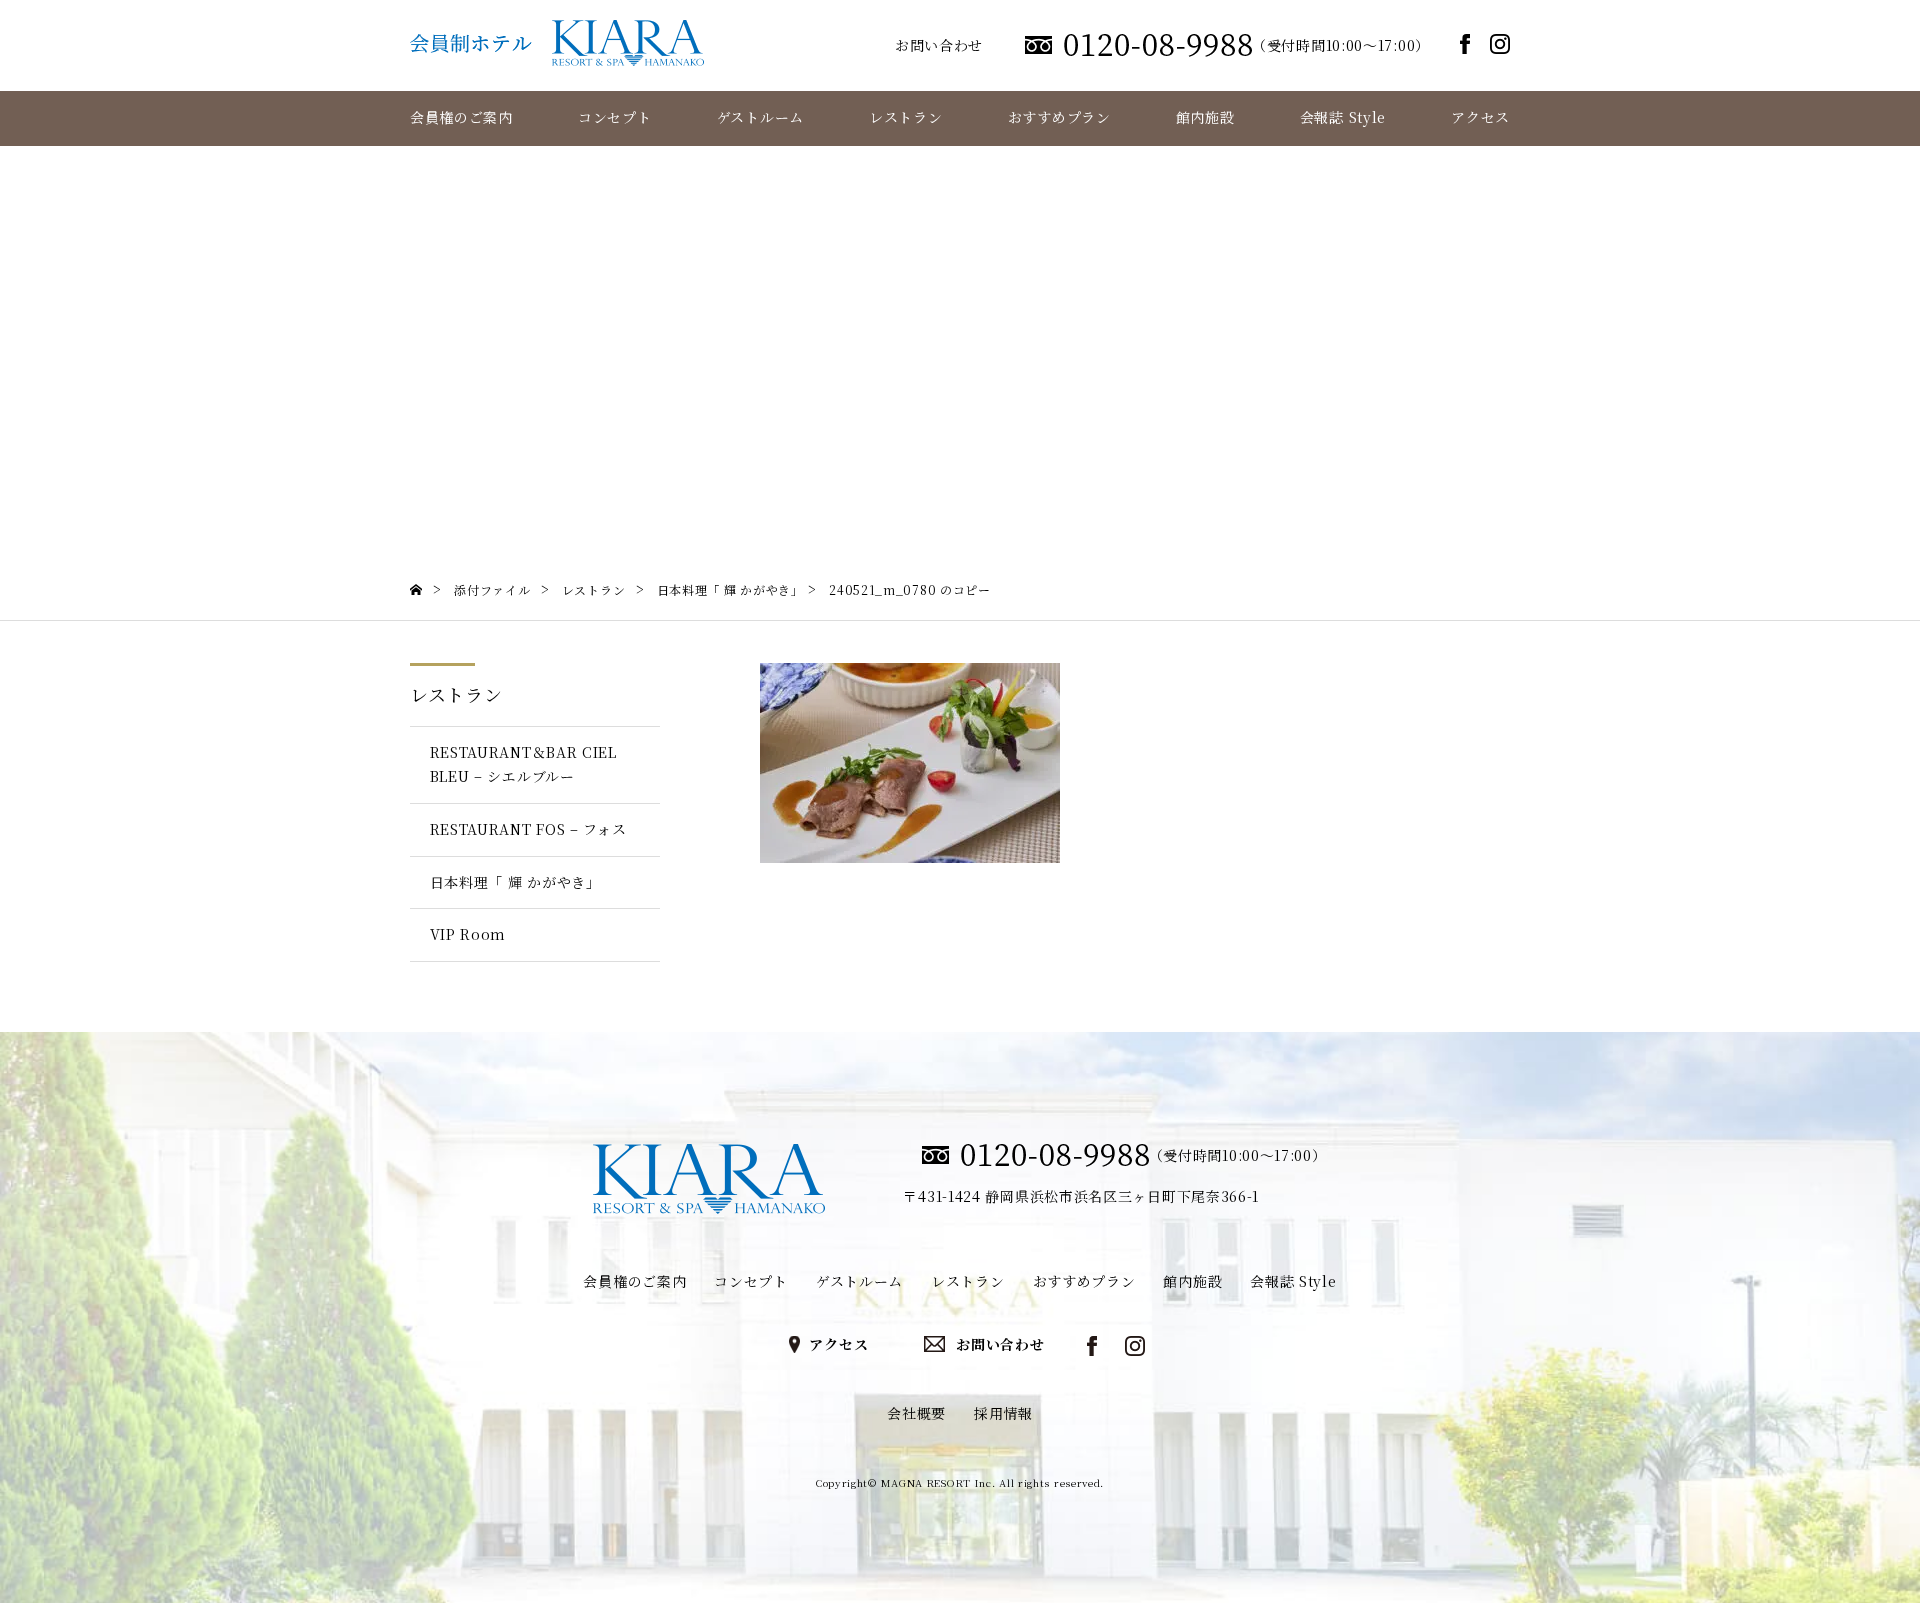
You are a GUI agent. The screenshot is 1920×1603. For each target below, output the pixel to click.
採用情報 (1003, 1413)
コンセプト (615, 117)
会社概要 (916, 1413)
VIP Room (468, 934)
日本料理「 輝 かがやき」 (515, 882)
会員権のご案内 (461, 117)
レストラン (906, 117)
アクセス (1480, 117)
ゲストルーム (760, 117)
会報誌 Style (1343, 117)
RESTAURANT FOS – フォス (528, 829)
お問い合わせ (939, 45)
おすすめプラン (1059, 117)
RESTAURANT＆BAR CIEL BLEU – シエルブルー (523, 764)
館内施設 (1205, 117)
